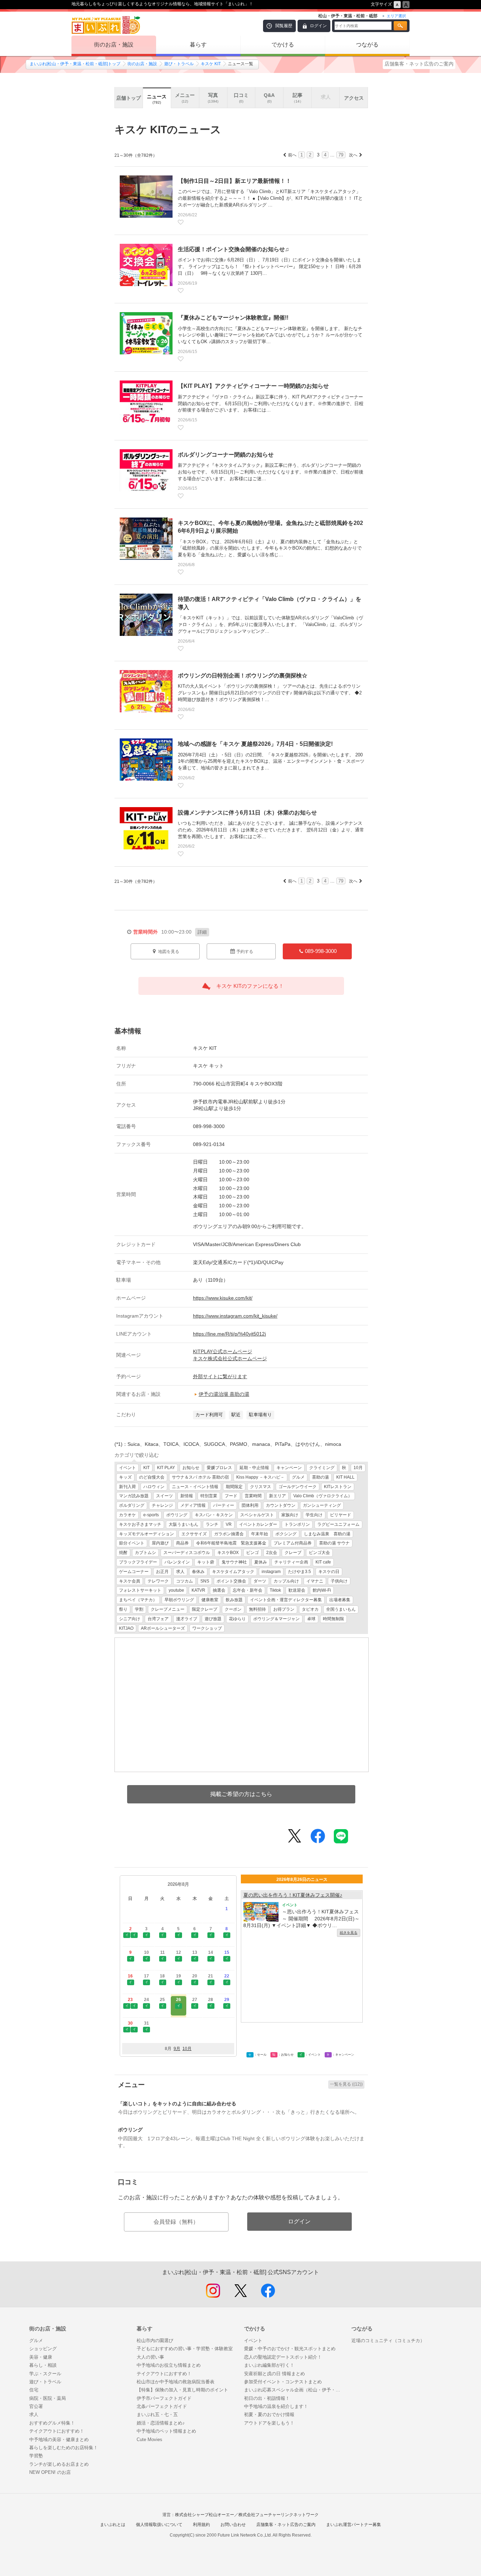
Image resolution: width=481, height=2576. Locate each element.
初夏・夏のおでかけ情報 (269, 2414)
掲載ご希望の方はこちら (241, 1794)
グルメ (298, 1477)
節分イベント (132, 1543)
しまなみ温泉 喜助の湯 (327, 1534)
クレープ (293, 1553)
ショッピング (43, 2349)
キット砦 (206, 1562)
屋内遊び (160, 1543)
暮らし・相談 (43, 2365)
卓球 (311, 1619)
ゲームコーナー (134, 1572)
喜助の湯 (320, 1477)
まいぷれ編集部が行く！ (269, 2365)
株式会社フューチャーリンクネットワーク (279, 2515)
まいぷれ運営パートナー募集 (354, 2525)
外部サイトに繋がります (220, 1376)
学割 (139, 1609)
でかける (283, 45)
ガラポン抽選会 (229, 1534)
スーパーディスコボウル (187, 1553)
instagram (271, 1572)
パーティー (224, 1505)
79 (341, 155)
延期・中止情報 (254, 1468)
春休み (198, 1572)
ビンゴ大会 (319, 1553)
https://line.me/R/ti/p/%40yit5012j (229, 1334)
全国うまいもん (341, 1609)
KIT (146, 1468)
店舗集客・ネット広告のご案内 (419, 64)
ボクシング (286, 1534)
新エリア (277, 1496)
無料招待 (257, 1609)
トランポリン (297, 1524)
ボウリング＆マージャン (276, 1619)
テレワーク (158, 1581)
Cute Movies (149, 2439)
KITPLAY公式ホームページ (223, 1351)
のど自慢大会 (152, 1477)
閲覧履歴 (284, 26)
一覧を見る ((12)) (346, 2084)
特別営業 (209, 1496)
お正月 (162, 1572)
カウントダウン (281, 1505)
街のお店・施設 (114, 45)
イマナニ (315, 1581)
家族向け (290, 1515)
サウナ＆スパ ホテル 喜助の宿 (200, 1477)
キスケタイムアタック (233, 1572)
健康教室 (210, 1600)
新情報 (187, 1496)
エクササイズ (194, 1534)
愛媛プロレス (219, 1468)
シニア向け (130, 1619)
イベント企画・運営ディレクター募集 (286, 1600)
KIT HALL (345, 1477)
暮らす (198, 45)
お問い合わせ (233, 2525)
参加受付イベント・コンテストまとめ (283, 2382)
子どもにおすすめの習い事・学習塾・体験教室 (185, 2349)
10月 (358, 1468)
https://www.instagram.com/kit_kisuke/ (235, 1316)
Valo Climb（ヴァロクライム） (323, 1496)
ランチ (212, 1524)
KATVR (198, 1590)
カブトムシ (145, 1553)
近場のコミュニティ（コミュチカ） (388, 2340)
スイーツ (164, 1496)
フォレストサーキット (140, 1590)
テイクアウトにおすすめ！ (57, 2431)
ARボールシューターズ (163, 1628)
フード (231, 1496)
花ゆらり (237, 1619)
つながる (367, 45)
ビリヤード (341, 1515)
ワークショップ (207, 1628)
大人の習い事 (150, 2357)
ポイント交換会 (231, 1581)
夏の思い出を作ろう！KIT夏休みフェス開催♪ (293, 1895)
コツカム (185, 1581)
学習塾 (36, 2456)
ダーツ (260, 1581)
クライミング (322, 1468)
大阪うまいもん (183, 1524)
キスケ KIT (211, 64)
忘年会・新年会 (248, 1590)
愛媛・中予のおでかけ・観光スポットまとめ (290, 2349)
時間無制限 (333, 1619)
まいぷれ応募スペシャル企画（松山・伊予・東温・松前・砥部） (294, 2390)
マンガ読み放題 (134, 1496)
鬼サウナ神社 (234, 1562)
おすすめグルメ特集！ (52, 2423)
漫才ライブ (187, 1619)
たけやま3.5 (299, 1572)
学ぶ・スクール (45, 2374)
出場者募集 (340, 1600)
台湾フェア (158, 1619)
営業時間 (253, 1496)
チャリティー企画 (291, 1562)
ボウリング (177, 1515)
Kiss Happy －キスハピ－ (260, 1477)
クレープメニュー (168, 1609)
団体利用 (250, 1505)
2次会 (272, 1553)
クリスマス (261, 1487)
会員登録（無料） (176, 2222)
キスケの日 (329, 1572)
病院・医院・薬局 (48, 2398)
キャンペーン (289, 1468)
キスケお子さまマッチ (140, 1524)
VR (229, 1524)
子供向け (339, 1581)
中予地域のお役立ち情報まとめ (169, 2365)
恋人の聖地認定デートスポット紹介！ (283, 2357)
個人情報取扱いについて (159, 2525)
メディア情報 (193, 1505)
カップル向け (286, 1581)
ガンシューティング (322, 1505)
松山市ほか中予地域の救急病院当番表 (176, 2382)
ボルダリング (132, 1505)
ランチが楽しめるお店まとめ (59, 2464)
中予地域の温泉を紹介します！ (276, 2406)
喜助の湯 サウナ (334, 1543)
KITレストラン (338, 1487)
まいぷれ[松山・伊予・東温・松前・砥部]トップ (75, 64)
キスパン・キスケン (214, 1515)
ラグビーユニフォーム (338, 1524)
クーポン (233, 1609)
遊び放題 (213, 1619)
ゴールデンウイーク (298, 1487)
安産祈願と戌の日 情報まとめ (274, 2374)
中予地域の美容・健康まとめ (59, 2439)
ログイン (318, 26)
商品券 (182, 1543)
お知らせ (191, 1468)
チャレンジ (162, 1505)
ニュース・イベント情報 (195, 1487)
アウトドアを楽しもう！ (269, 2423)
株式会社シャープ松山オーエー (205, 2515)
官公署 (36, 2406)
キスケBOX (228, 1553)
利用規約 (201, 2525)
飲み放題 (234, 1600)
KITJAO (126, 1628)
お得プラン (284, 1609)
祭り (123, 1609)
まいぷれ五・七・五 (157, 2414)
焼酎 (123, 1553)
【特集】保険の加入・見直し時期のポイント (182, 2390)
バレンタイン (177, 1562)
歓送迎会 (297, 1590)
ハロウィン (154, 1487)
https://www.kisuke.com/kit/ (223, 1298)
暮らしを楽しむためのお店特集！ (64, 2448)
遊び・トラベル (179, 64)
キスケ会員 (130, 1581)
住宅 (34, 2390)
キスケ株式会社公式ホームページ (230, 1358)
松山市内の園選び (155, 2340)
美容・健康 (41, 2357)
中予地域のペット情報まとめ (166, 2431)
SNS (205, 1581)
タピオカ (310, 1609)
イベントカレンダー (258, 1524)
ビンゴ (252, 1553)
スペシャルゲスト (257, 1515)
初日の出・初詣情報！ (267, 2398)
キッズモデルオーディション (146, 1534)
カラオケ (127, 1515)
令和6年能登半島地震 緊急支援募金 (231, 1543)
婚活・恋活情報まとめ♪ (161, 2423)
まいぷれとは (113, 2525)
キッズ (125, 1477)
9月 (177, 2049)
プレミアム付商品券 (293, 1543)
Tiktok (275, 1590)
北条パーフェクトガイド (162, 2406)
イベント (127, 1468)
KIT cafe (323, 1562)
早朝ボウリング (179, 1600)
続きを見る (349, 1933)
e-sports (151, 1515)
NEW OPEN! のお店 (50, 2472)
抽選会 (219, 1590)
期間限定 (234, 1487)
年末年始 (260, 1534)
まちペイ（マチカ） (138, 1600)
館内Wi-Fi (322, 1590)
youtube (176, 1590)
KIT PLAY (166, 1468)
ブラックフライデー (138, 1562)
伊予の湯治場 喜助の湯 (224, 1394)
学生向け (314, 1515)
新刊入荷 (127, 1487)
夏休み (261, 1562)
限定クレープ (205, 1609)
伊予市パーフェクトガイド (164, 2398)
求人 (180, 1572)
